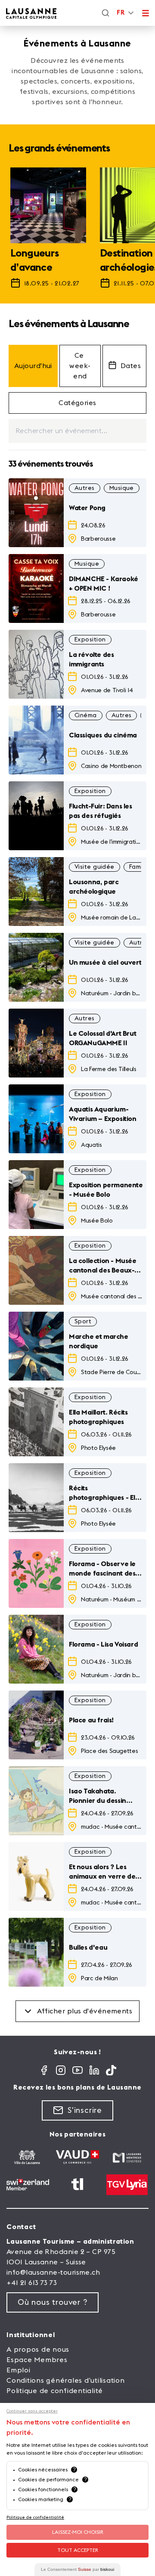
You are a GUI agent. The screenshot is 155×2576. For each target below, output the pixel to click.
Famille (139, 867)
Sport (83, 1322)
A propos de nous (38, 2350)
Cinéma (86, 715)
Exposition (90, 640)
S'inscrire (85, 2110)
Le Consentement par (77, 2569)
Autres (85, 488)
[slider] (77, 232)
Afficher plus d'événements (85, 2011)
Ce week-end (80, 366)
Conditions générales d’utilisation (66, 2381)
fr (121, 13)
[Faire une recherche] (105, 13)
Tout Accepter (78, 2550)
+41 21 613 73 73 (32, 2283)
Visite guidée (95, 867)
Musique (122, 488)
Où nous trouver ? (53, 2302)
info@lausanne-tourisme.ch (53, 2273)
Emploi (19, 2370)
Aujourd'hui (33, 366)
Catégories (77, 403)
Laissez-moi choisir (78, 2532)
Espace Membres (37, 2360)
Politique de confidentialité (55, 2391)
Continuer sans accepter (32, 2411)
